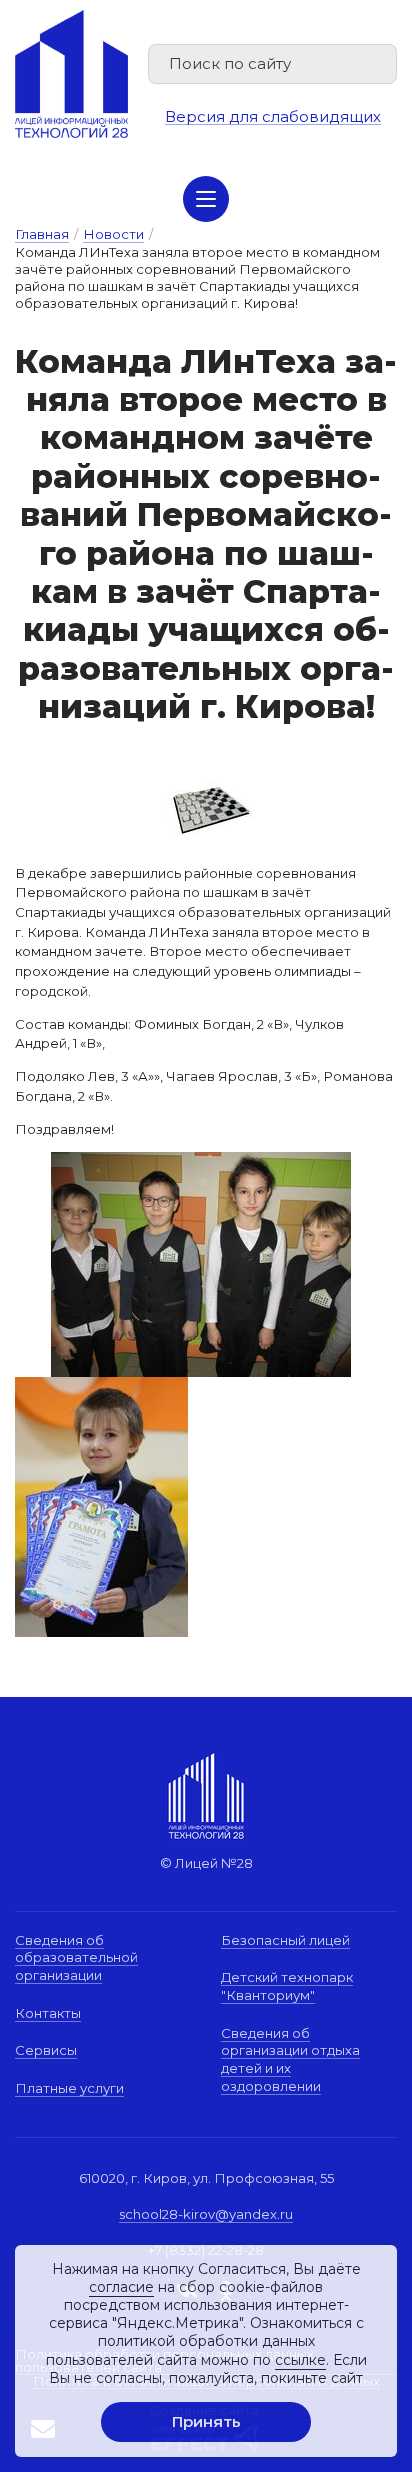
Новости (113, 234)
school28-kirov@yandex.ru (206, 2214)
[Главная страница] (71, 74)
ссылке (300, 2360)
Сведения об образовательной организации (76, 1957)
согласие (121, 2287)
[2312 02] (101, 1386)
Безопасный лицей (285, 1940)
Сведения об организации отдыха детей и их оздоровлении (290, 2059)
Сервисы (46, 2050)
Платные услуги (69, 2088)
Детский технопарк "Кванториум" (287, 1986)
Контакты (48, 2013)
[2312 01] (201, 1161)
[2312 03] (206, 804)
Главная (42, 234)
